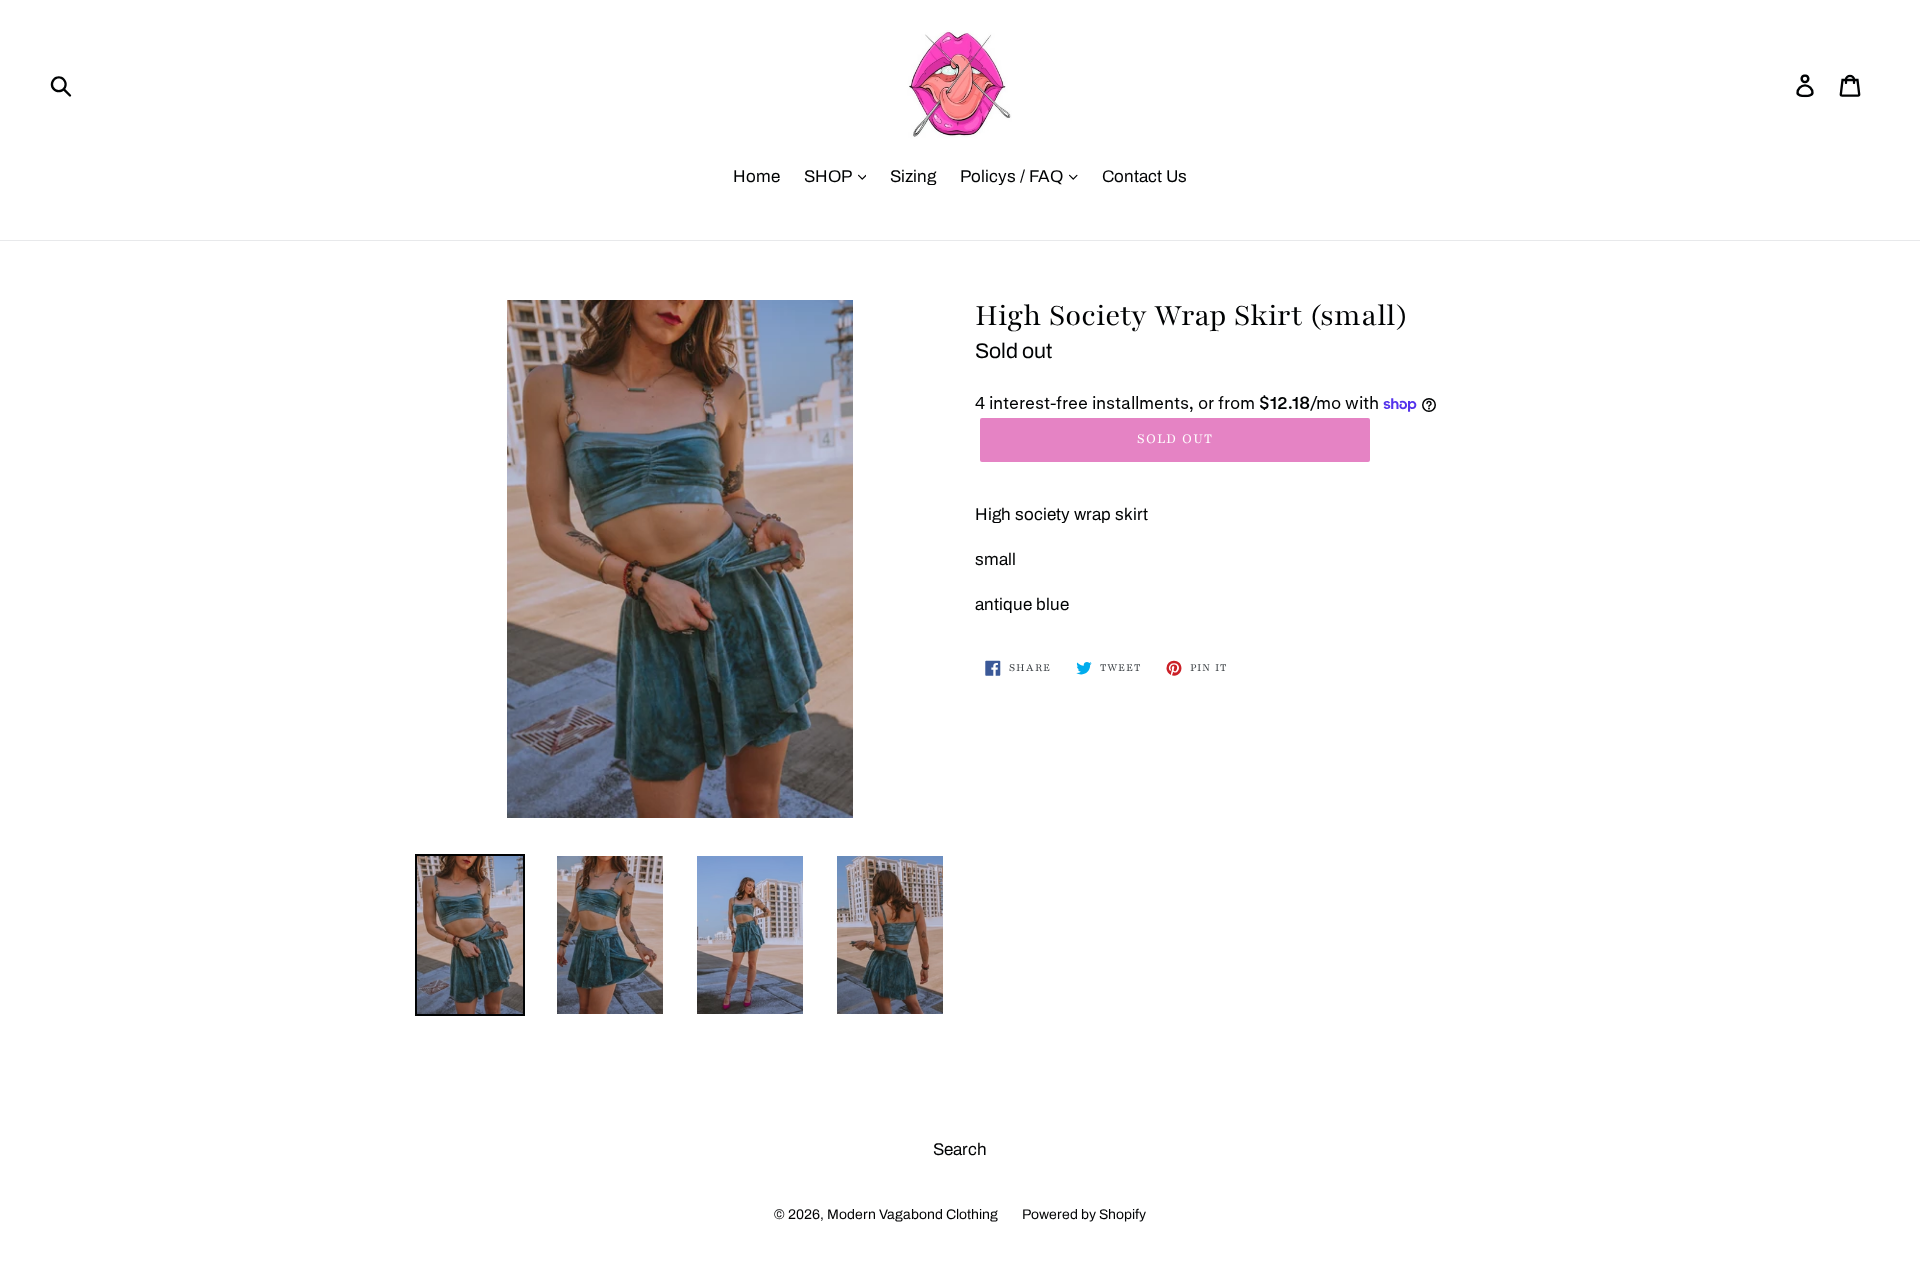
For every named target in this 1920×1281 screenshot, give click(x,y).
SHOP (829, 176)
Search (960, 1149)
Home (756, 176)
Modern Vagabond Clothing (912, 1214)
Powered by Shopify (1084, 1214)
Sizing (913, 176)
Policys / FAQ (1013, 176)
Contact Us (1144, 176)
